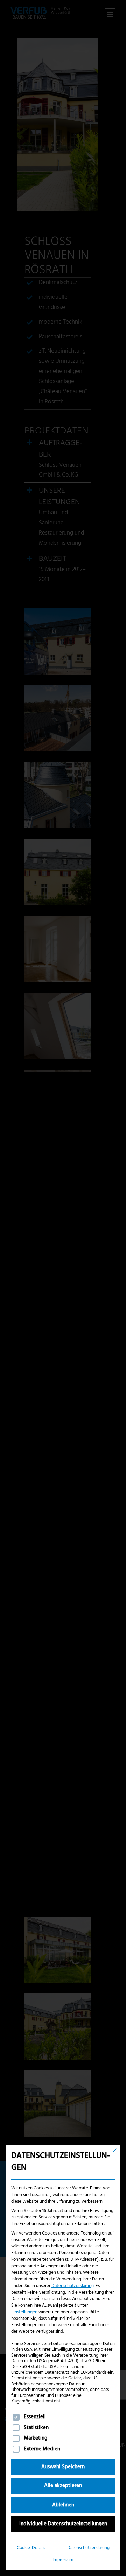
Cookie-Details (31, 2548)
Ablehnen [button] (63, 2505)
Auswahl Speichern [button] (63, 2467)
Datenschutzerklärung (73, 2286)
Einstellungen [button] (24, 2312)
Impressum (63, 2560)
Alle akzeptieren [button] (63, 2486)
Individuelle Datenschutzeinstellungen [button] (63, 2524)
